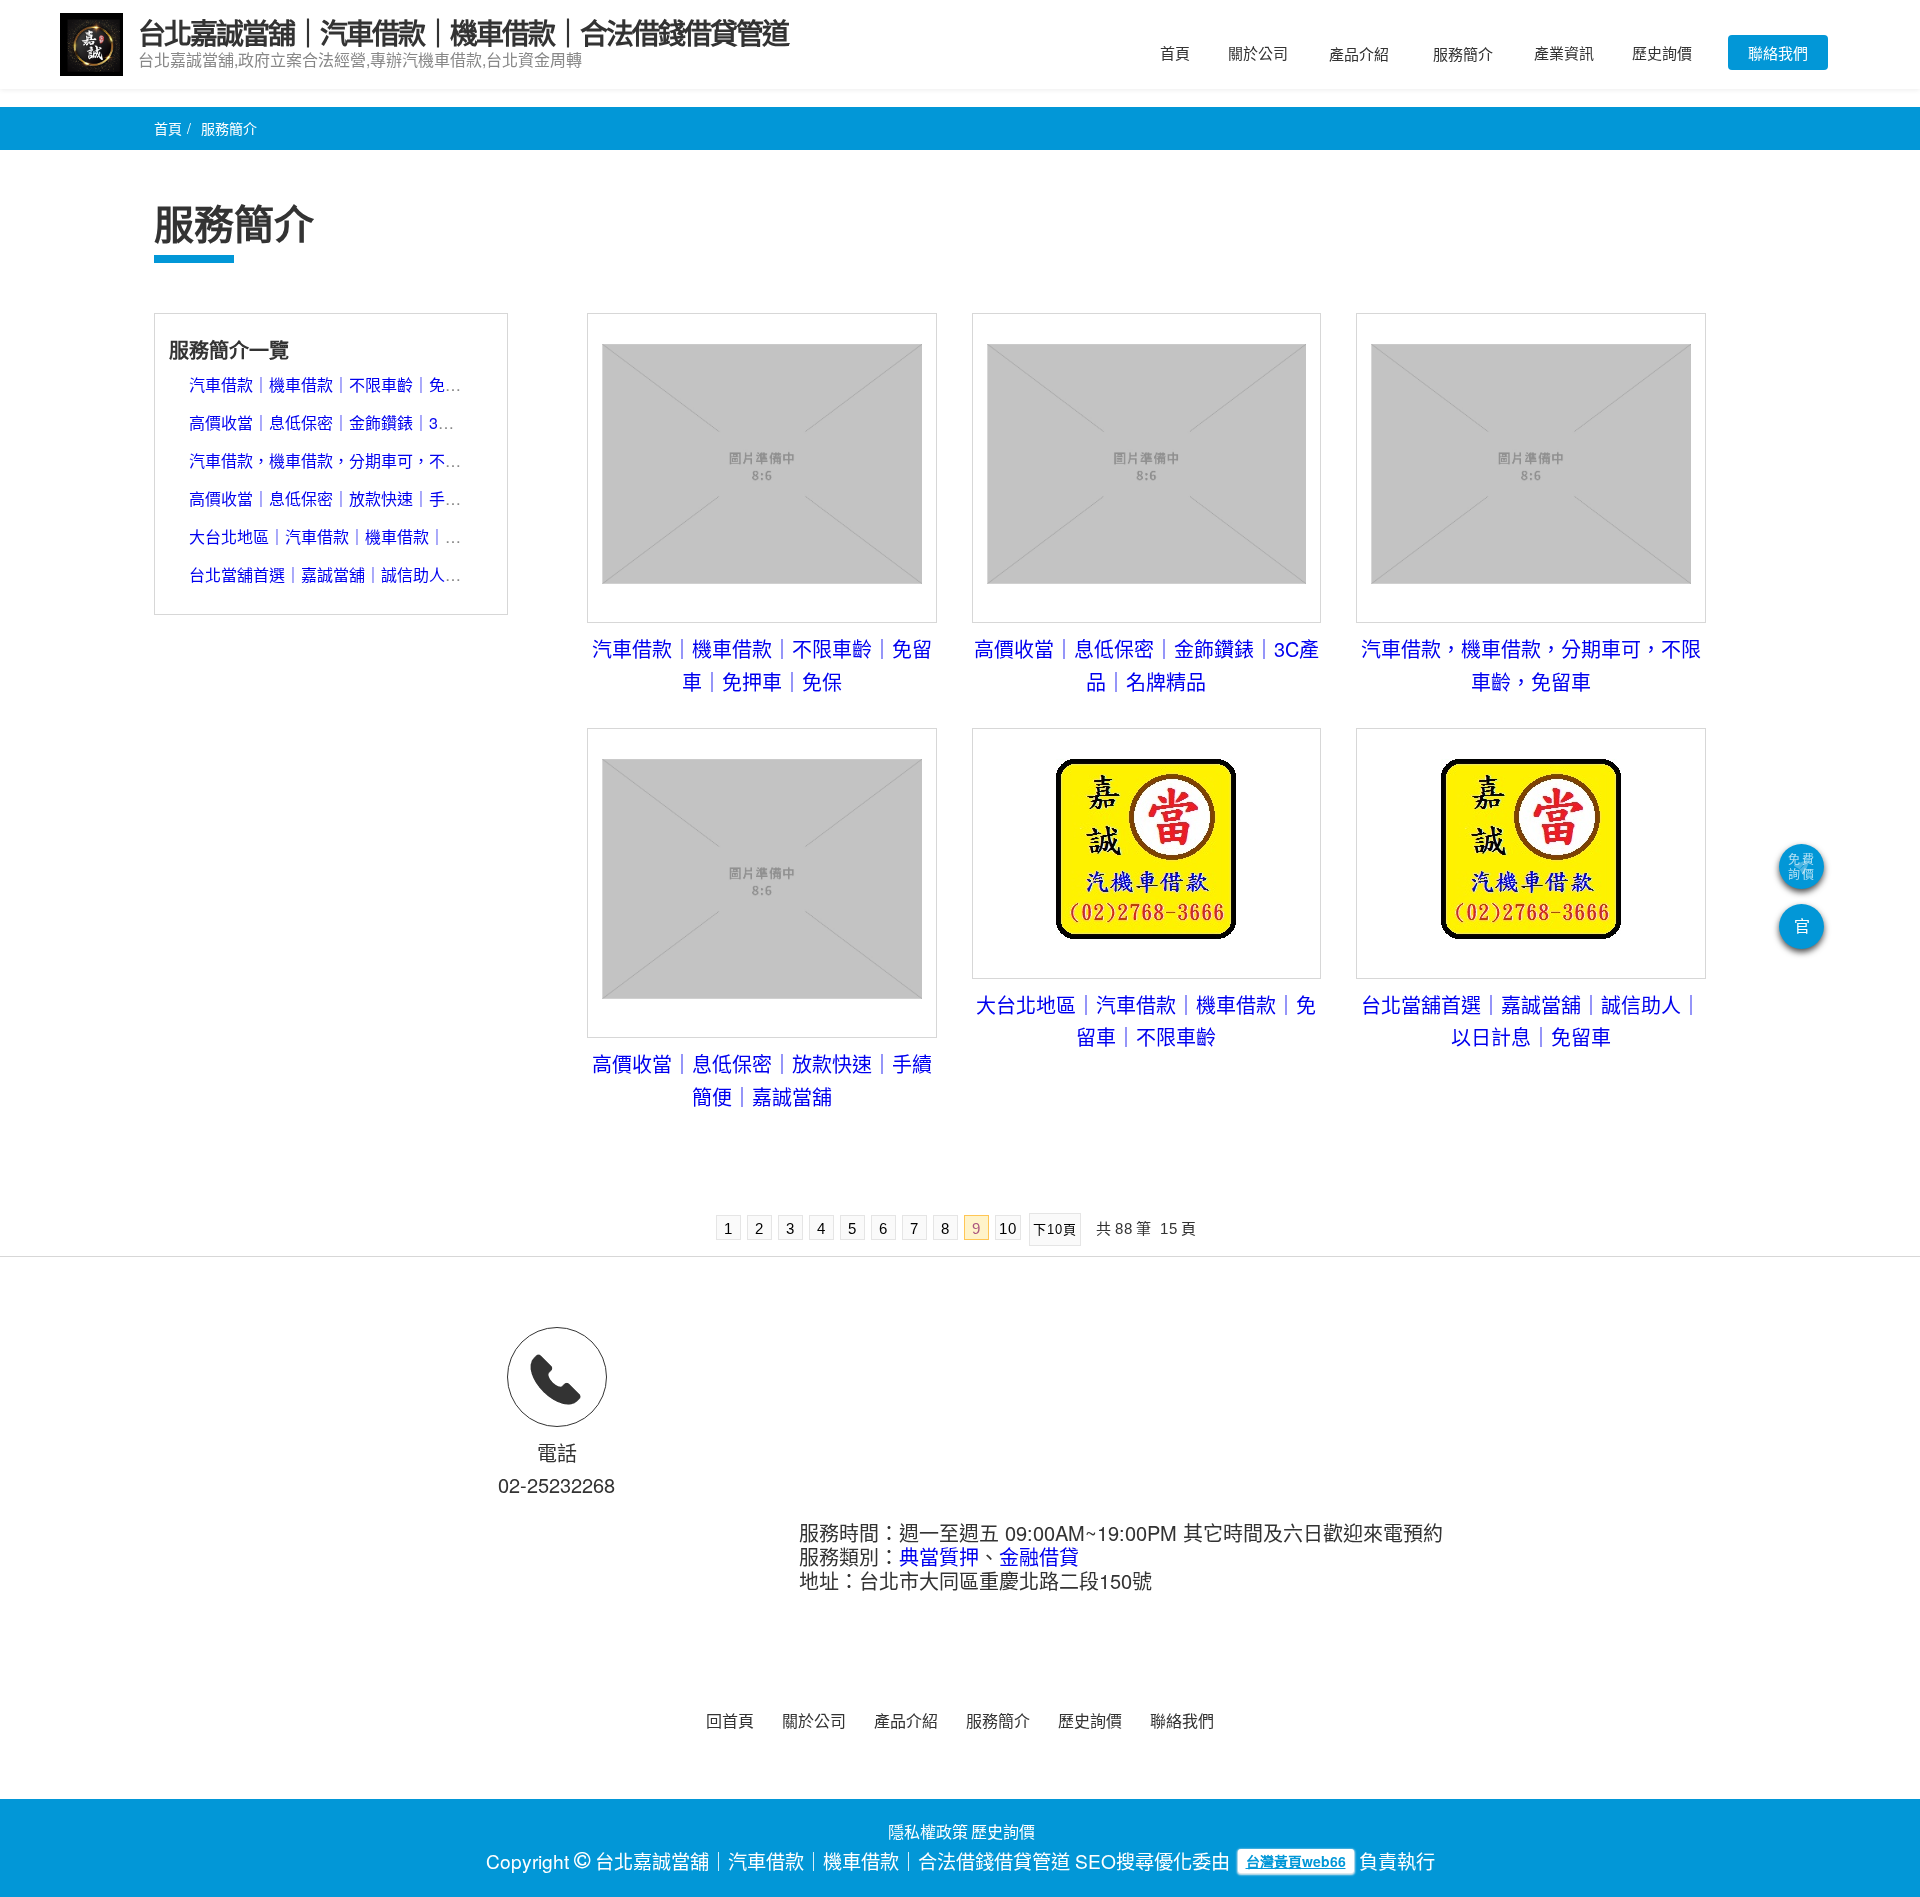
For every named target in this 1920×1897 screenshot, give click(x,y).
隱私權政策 (928, 1831)
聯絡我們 (1778, 52)
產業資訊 (1564, 52)
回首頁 (730, 1720)
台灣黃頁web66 (1296, 1861)
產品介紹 (1359, 53)
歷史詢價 (1662, 52)
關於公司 (1258, 52)
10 (1008, 1228)
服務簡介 (1463, 53)
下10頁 (1055, 1229)
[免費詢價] (1801, 866)
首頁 (1175, 52)
